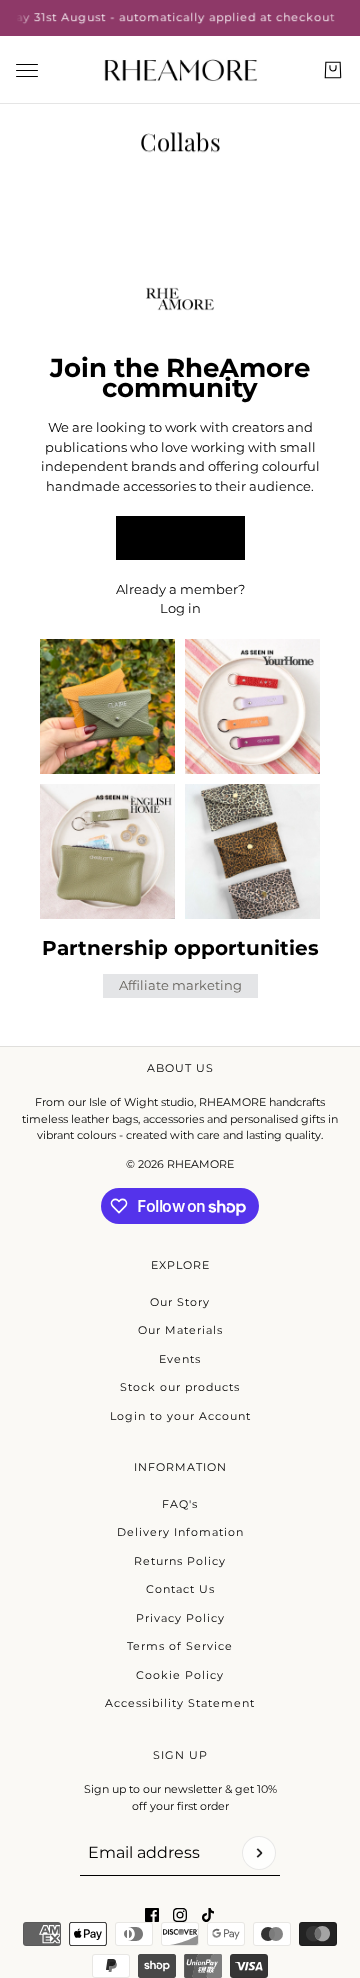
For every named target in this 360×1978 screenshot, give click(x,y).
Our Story (180, 1302)
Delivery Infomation (180, 1532)
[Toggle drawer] (27, 69)
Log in (180, 608)
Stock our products (180, 1387)
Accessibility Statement (180, 1703)
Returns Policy (180, 1561)
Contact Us (180, 1589)
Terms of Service (180, 1646)
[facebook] (152, 1915)
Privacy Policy (180, 1618)
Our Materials (180, 1330)
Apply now (180, 537)
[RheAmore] (180, 69)
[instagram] (180, 1915)
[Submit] (259, 1853)
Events (180, 1359)
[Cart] (333, 70)
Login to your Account (180, 1416)
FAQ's (180, 1504)
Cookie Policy (180, 1675)
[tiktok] (208, 1915)
